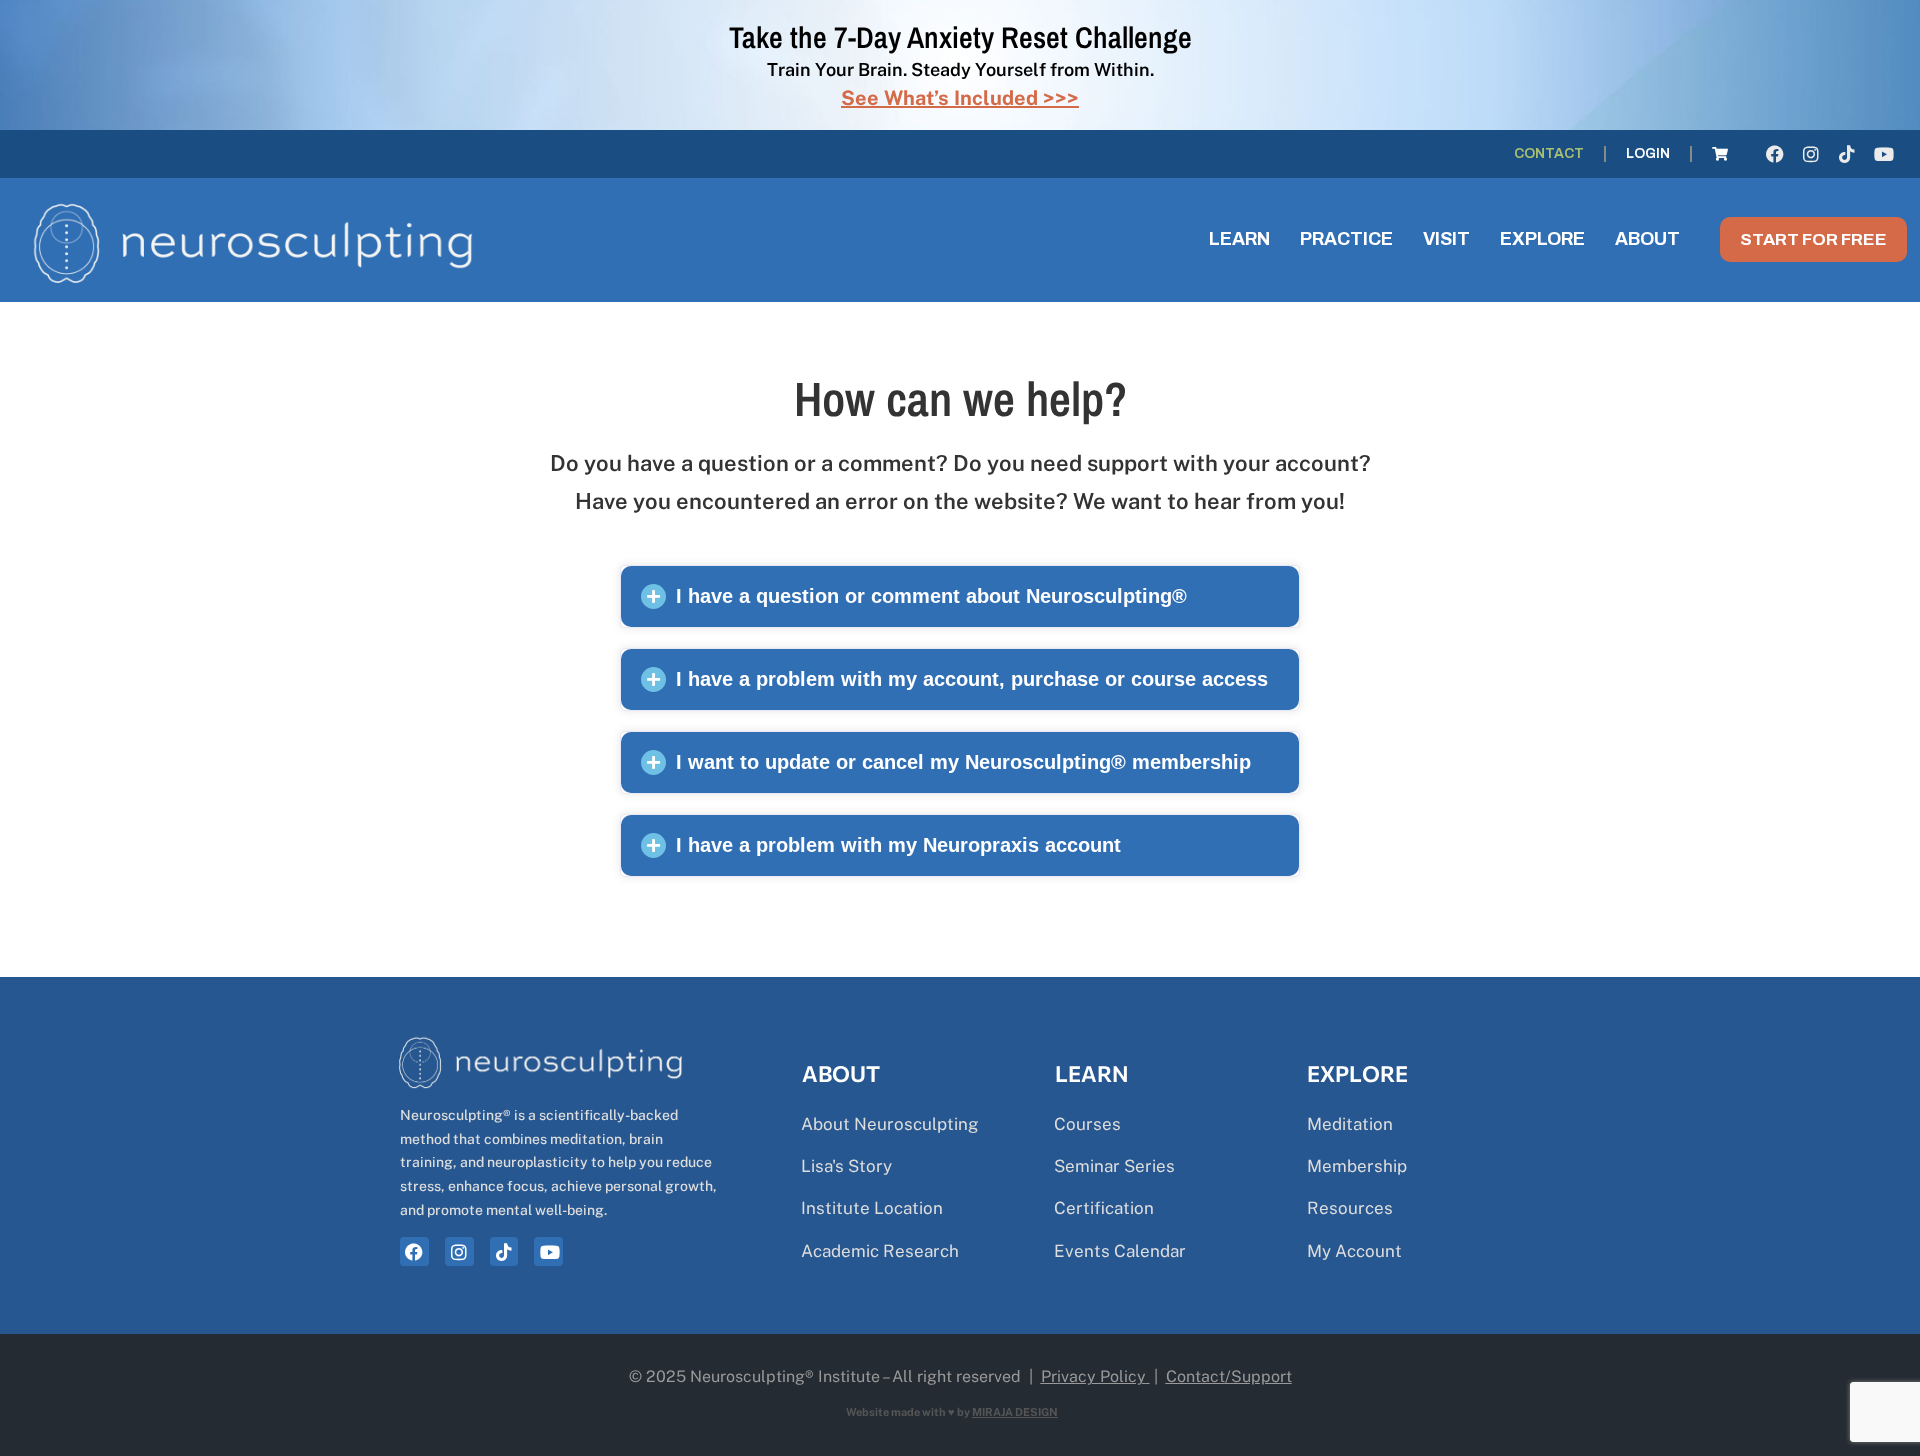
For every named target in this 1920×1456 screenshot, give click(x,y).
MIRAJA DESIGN (1015, 1412)
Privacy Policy (1093, 1376)
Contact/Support (1229, 1376)
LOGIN (1648, 153)
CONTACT (1549, 153)
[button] (960, 596)
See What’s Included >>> (960, 98)
